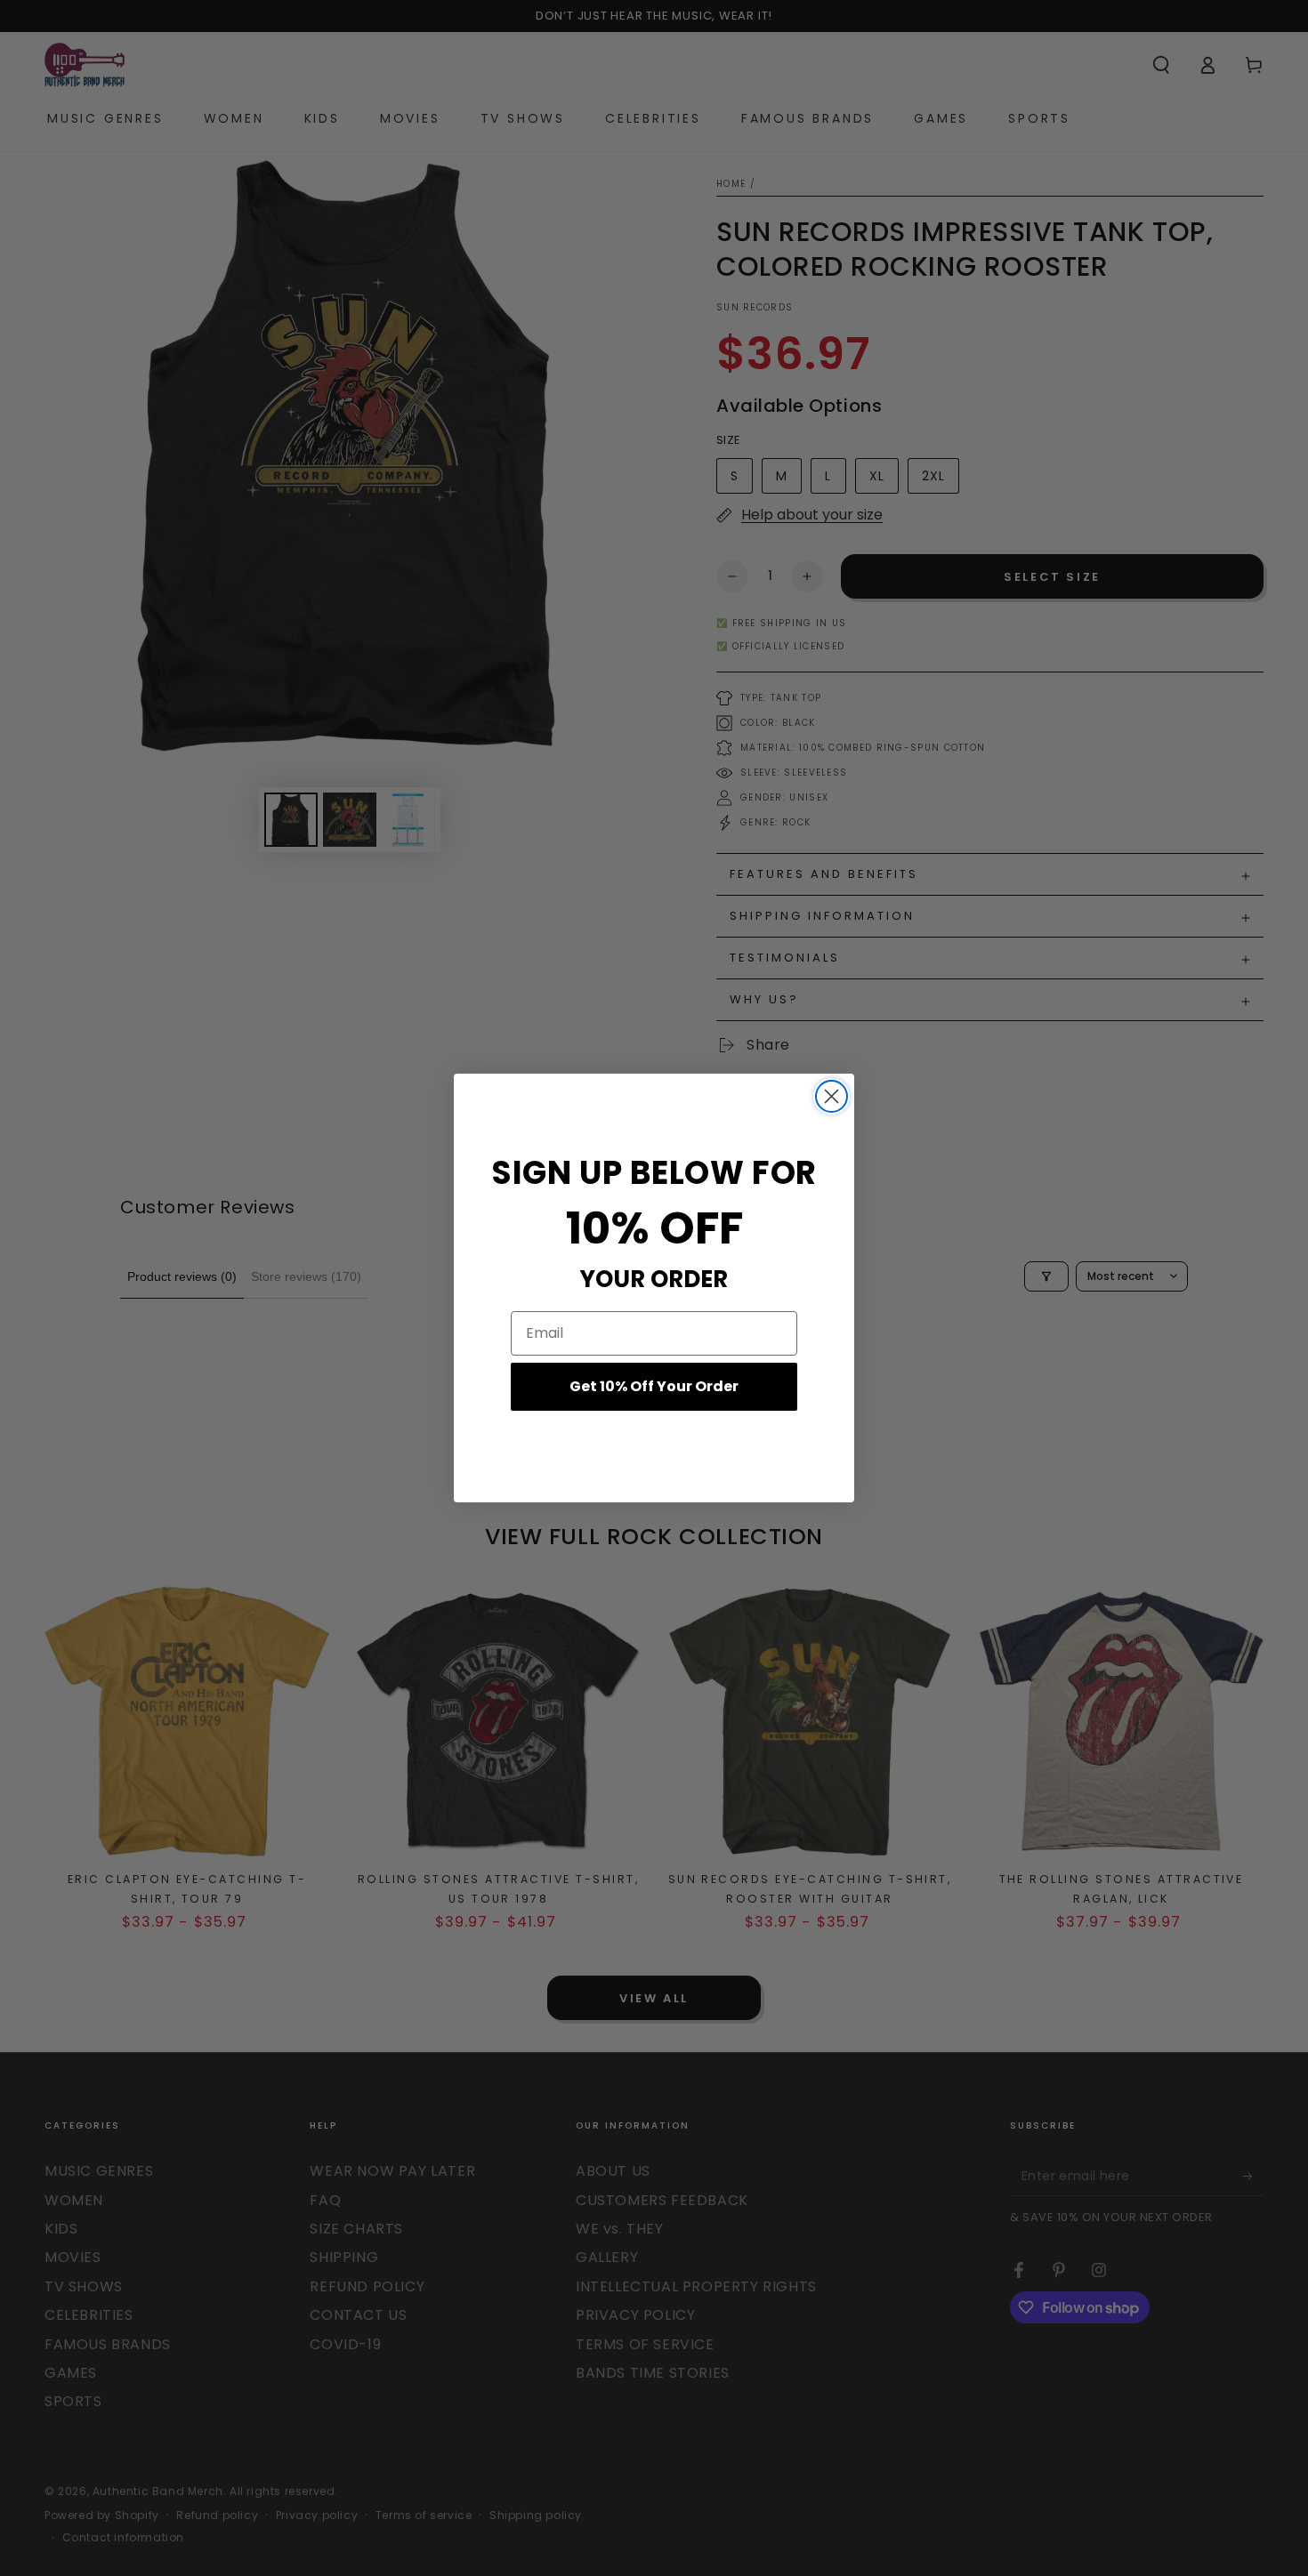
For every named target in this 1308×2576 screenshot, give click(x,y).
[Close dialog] (832, 1096)
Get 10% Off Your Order (654, 1386)
